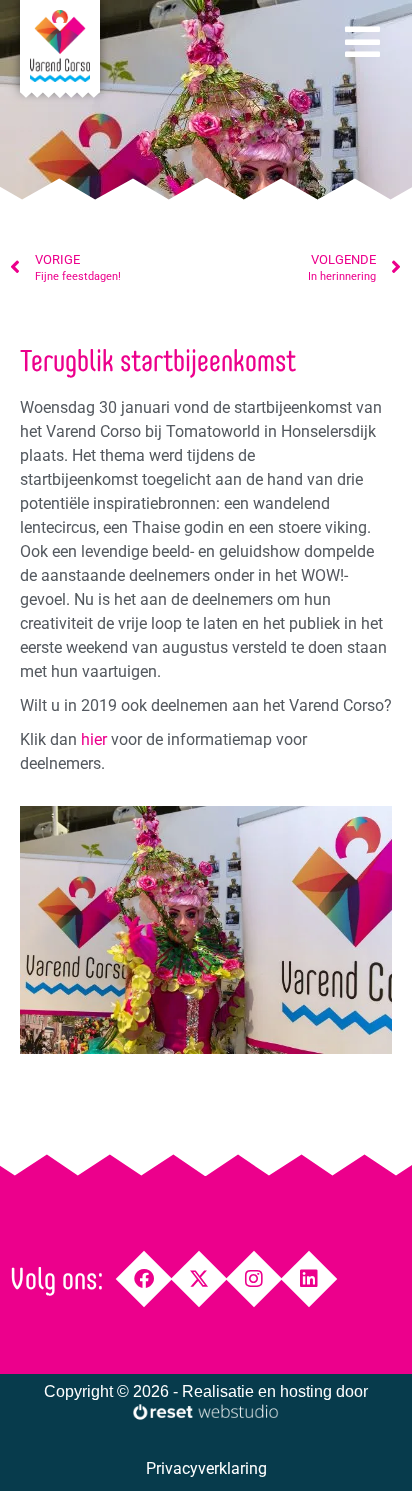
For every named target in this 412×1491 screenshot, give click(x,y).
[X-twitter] (199, 1279)
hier (94, 739)
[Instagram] (254, 1279)
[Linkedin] (309, 1279)
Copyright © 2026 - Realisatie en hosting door (206, 1391)
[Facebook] (144, 1279)
